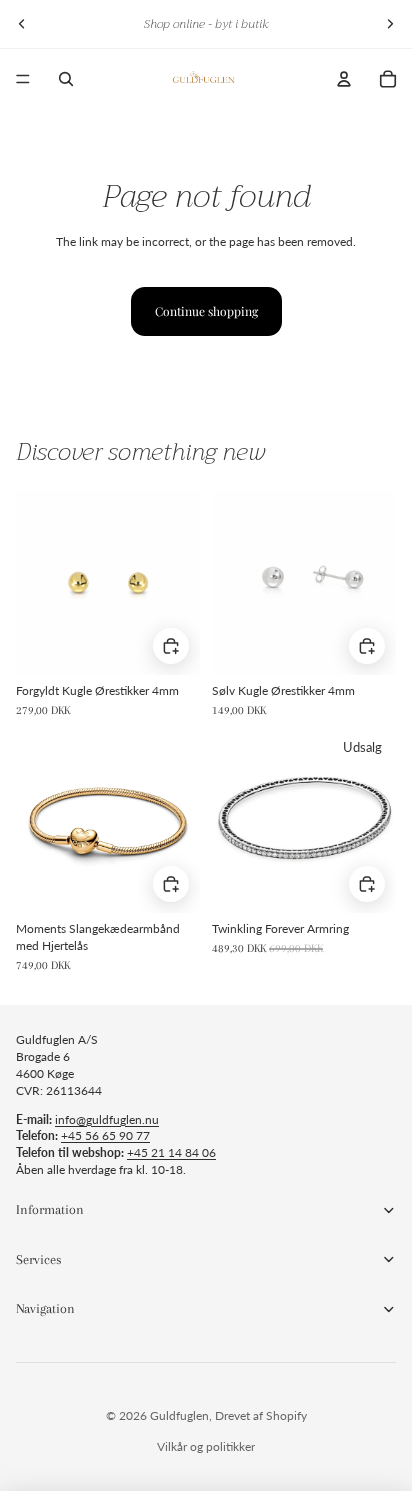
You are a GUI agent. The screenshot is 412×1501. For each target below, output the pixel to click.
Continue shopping (206, 311)
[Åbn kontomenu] (344, 79)
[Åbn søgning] (66, 79)
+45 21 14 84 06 (171, 1152)
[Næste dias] (390, 24)
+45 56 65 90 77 (105, 1135)
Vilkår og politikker (206, 1446)
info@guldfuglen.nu (107, 1119)
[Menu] (23, 79)
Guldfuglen (179, 1415)
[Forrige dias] (22, 24)
